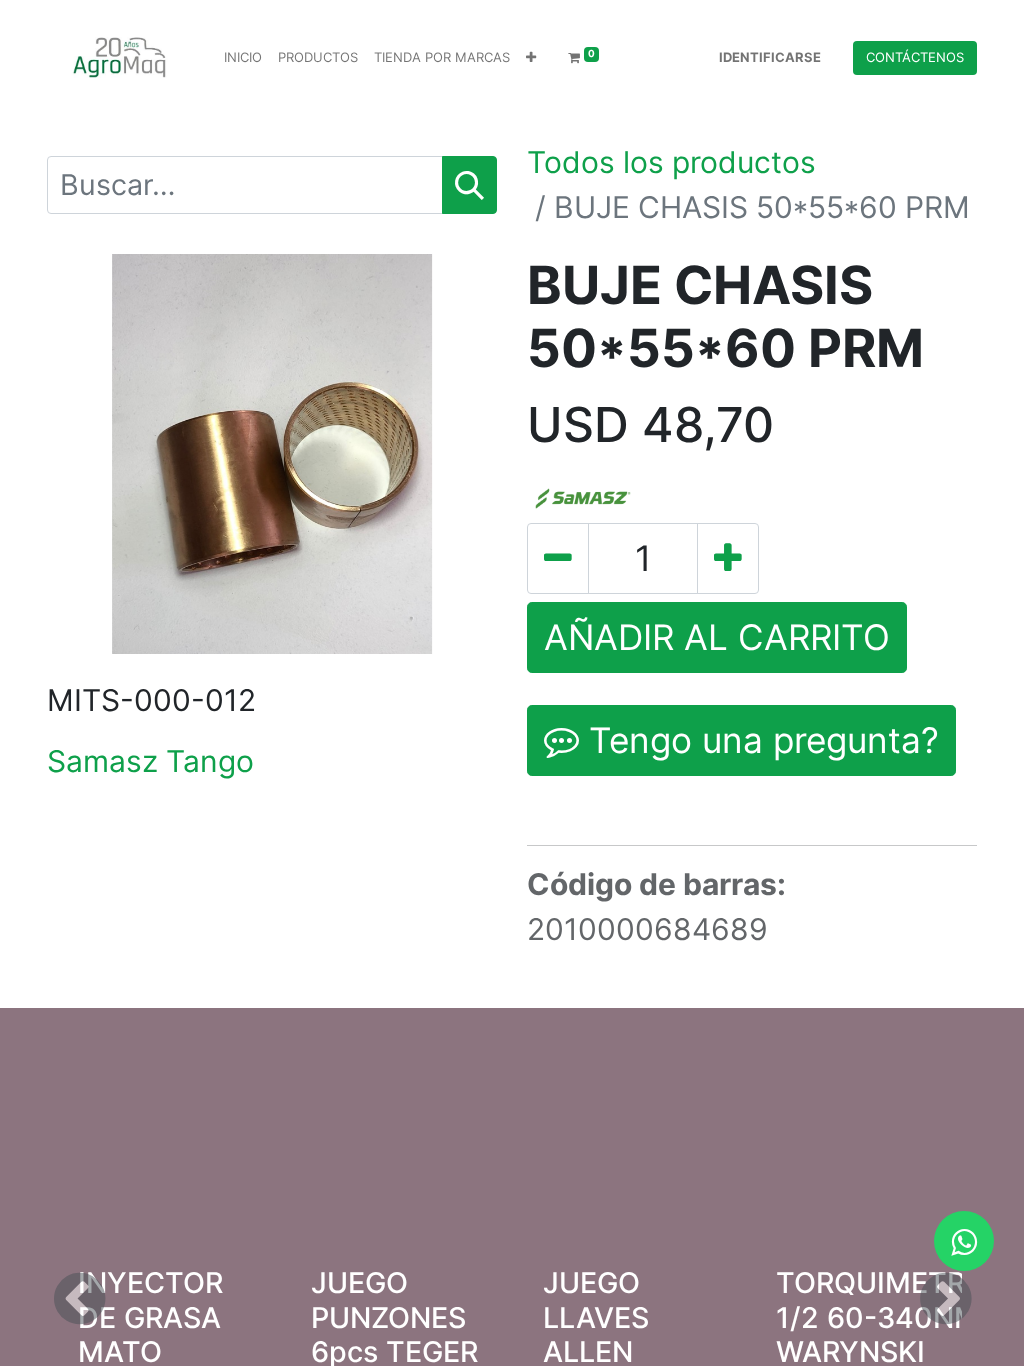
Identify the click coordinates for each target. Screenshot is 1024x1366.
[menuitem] (243, 58)
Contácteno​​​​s (915, 57)
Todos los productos (671, 162)
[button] (531, 58)
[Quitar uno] (558, 558)
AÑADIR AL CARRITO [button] (717, 637)
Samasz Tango (150, 761)
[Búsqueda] (469, 184)
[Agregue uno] (728, 558)
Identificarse (770, 57)
